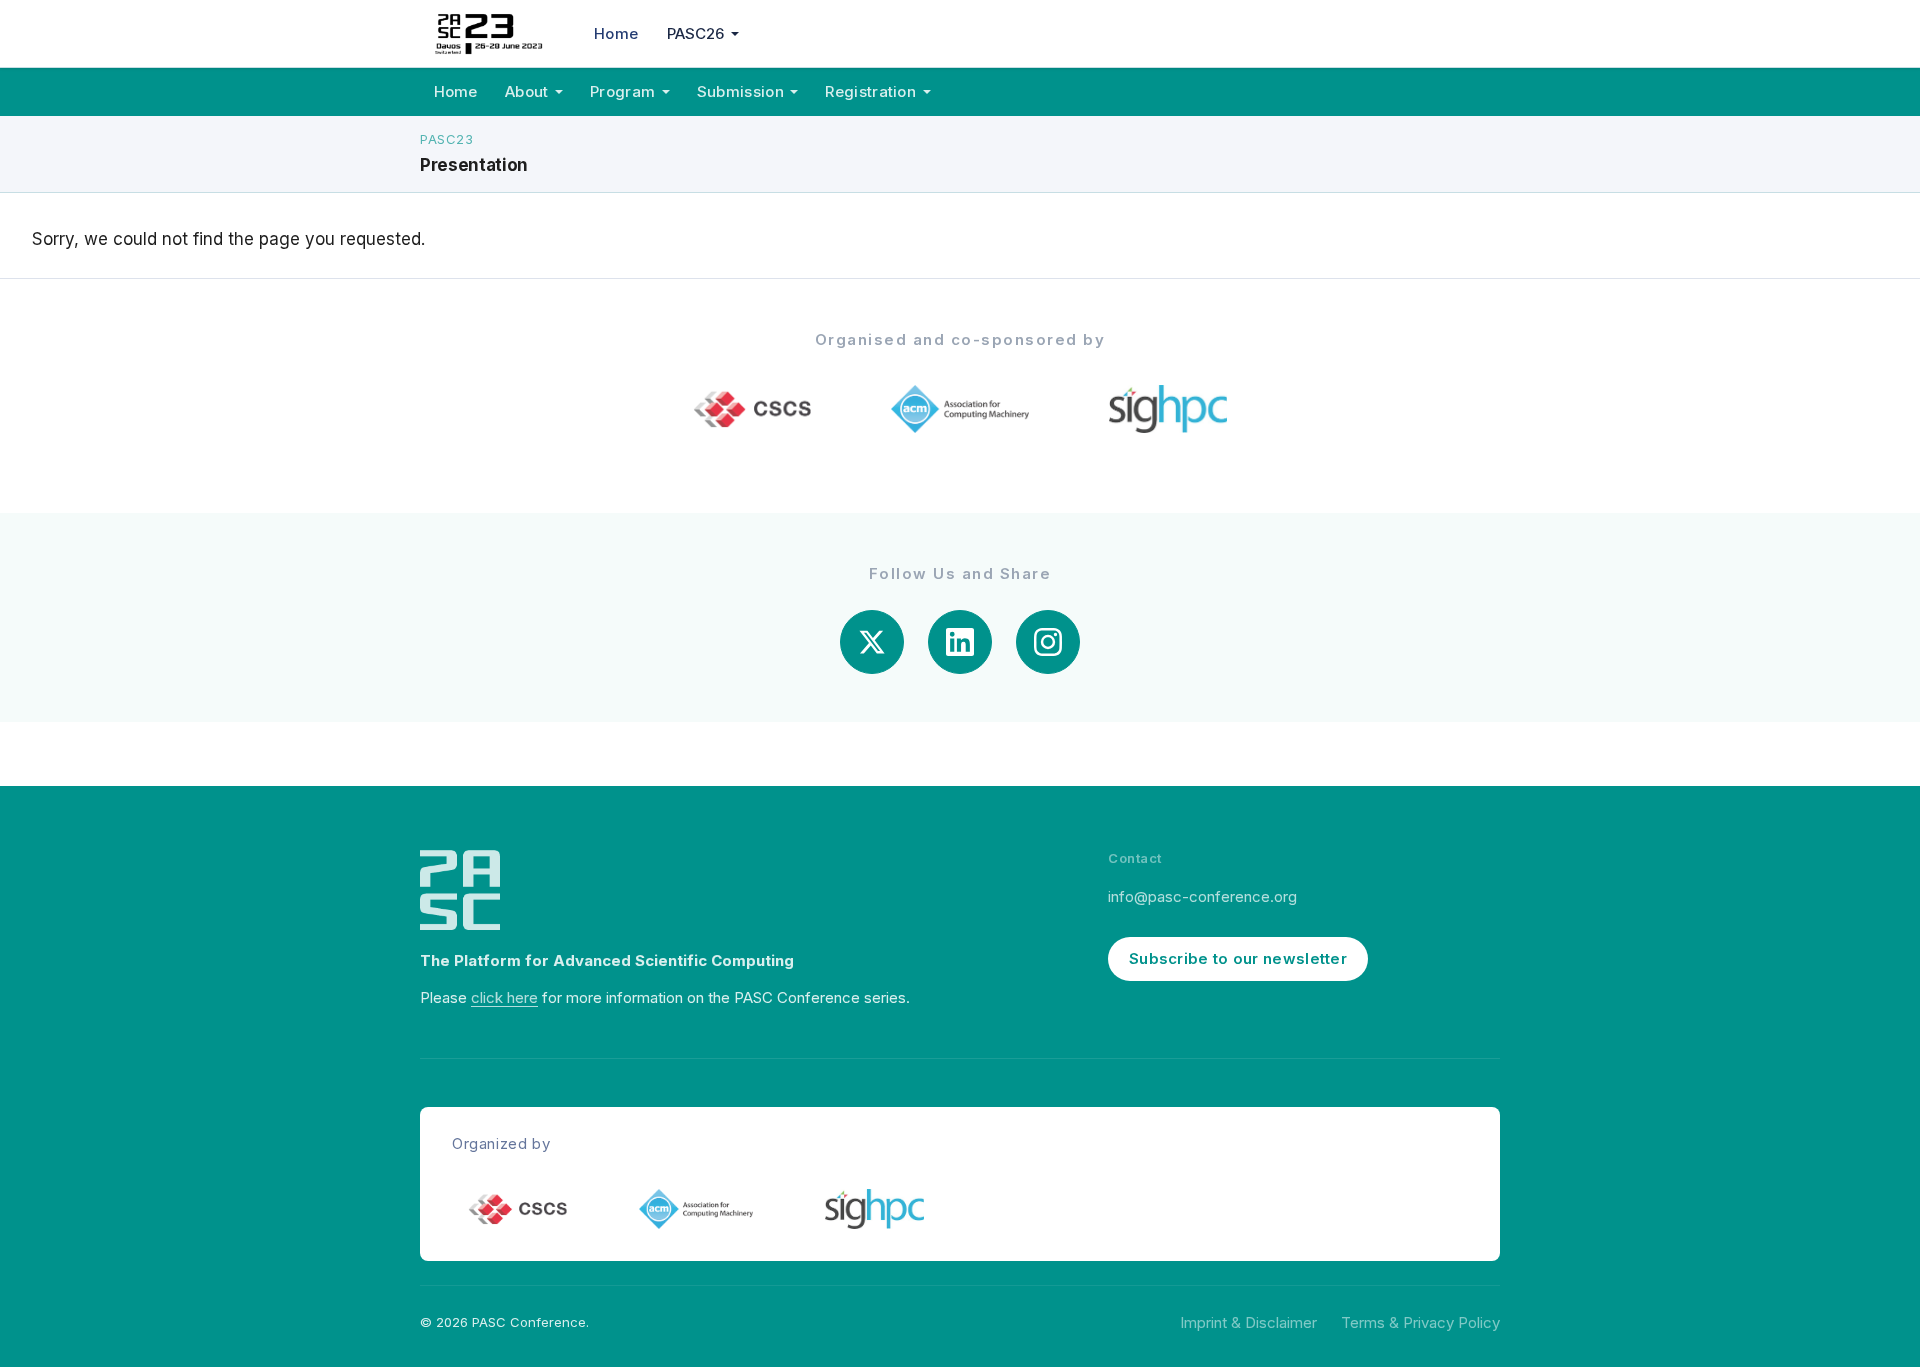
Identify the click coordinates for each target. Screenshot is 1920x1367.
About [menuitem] (527, 91)
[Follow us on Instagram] (1048, 642)
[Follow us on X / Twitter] (872, 642)
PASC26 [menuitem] (696, 33)
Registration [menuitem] (870, 91)
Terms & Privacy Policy (1420, 1322)
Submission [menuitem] (740, 91)
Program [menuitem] (622, 91)
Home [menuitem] (616, 33)
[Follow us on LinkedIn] (960, 642)
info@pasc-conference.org (1202, 896)
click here (504, 997)
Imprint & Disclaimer (1248, 1322)
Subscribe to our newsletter (1238, 958)
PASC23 (446, 139)
